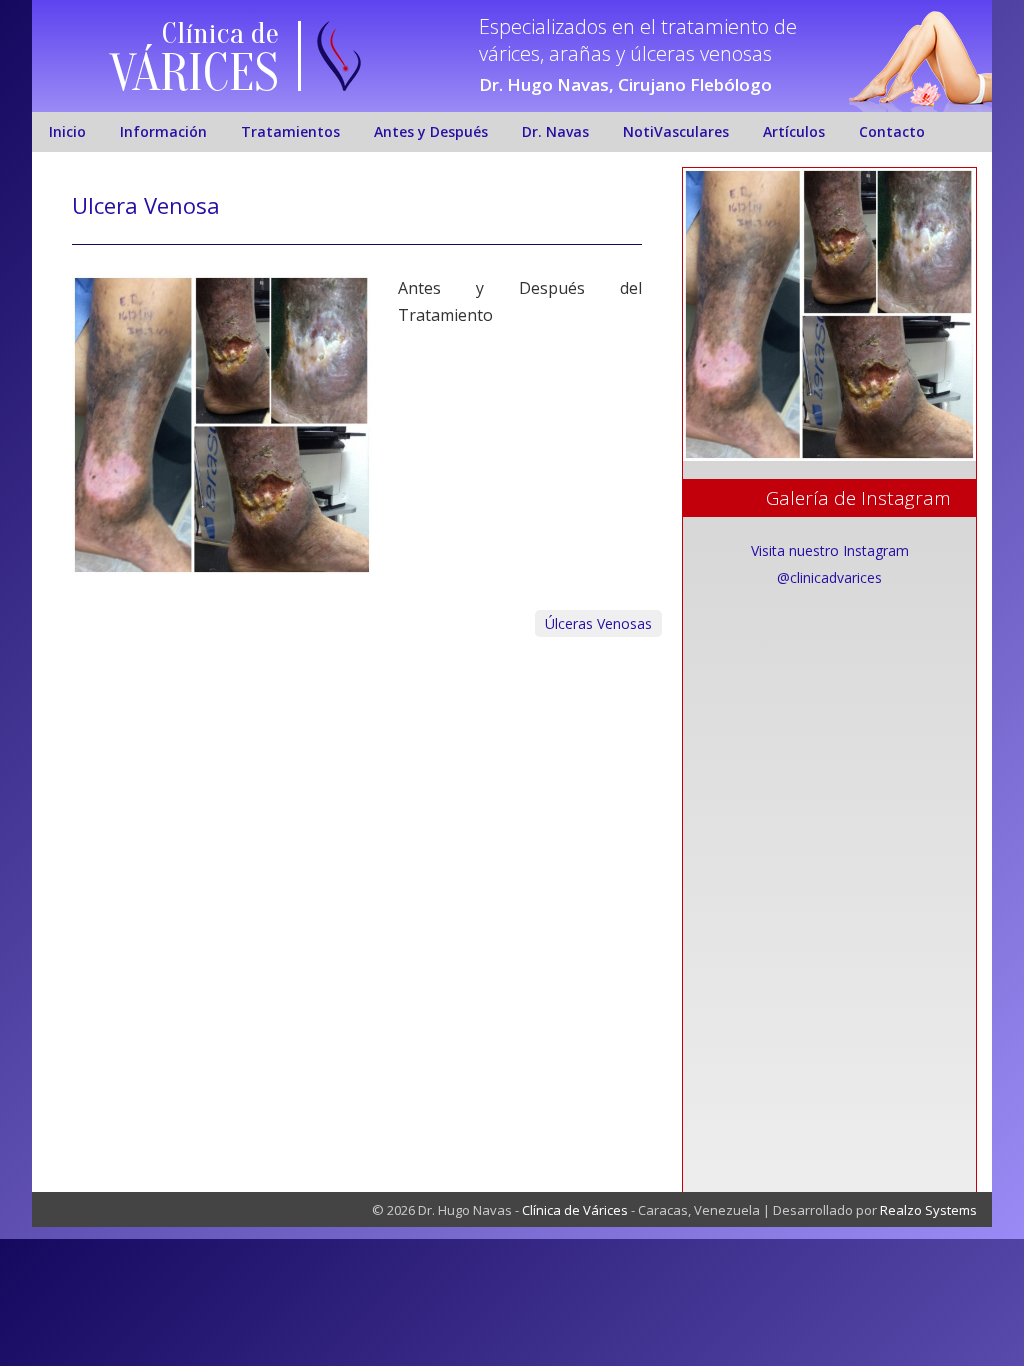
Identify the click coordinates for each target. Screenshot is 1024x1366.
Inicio (67, 131)
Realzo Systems (928, 1210)
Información (163, 131)
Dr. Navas (555, 131)
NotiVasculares (676, 131)
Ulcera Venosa (146, 205)
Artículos (794, 131)
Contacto (892, 131)
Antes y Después (431, 131)
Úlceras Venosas (598, 623)
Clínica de (220, 33)
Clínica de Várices (575, 1210)
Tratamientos (290, 131)
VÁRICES (194, 73)
